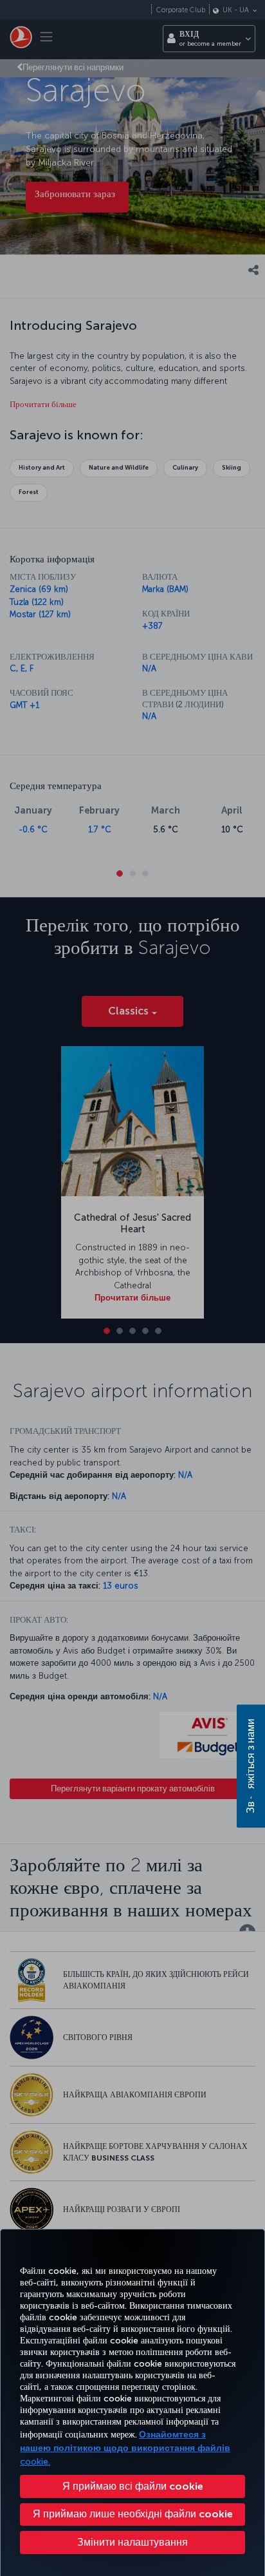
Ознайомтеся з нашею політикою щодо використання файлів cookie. (125, 2448)
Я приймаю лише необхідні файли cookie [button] (133, 2514)
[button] (132, 2543)
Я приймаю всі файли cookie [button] (133, 2486)
